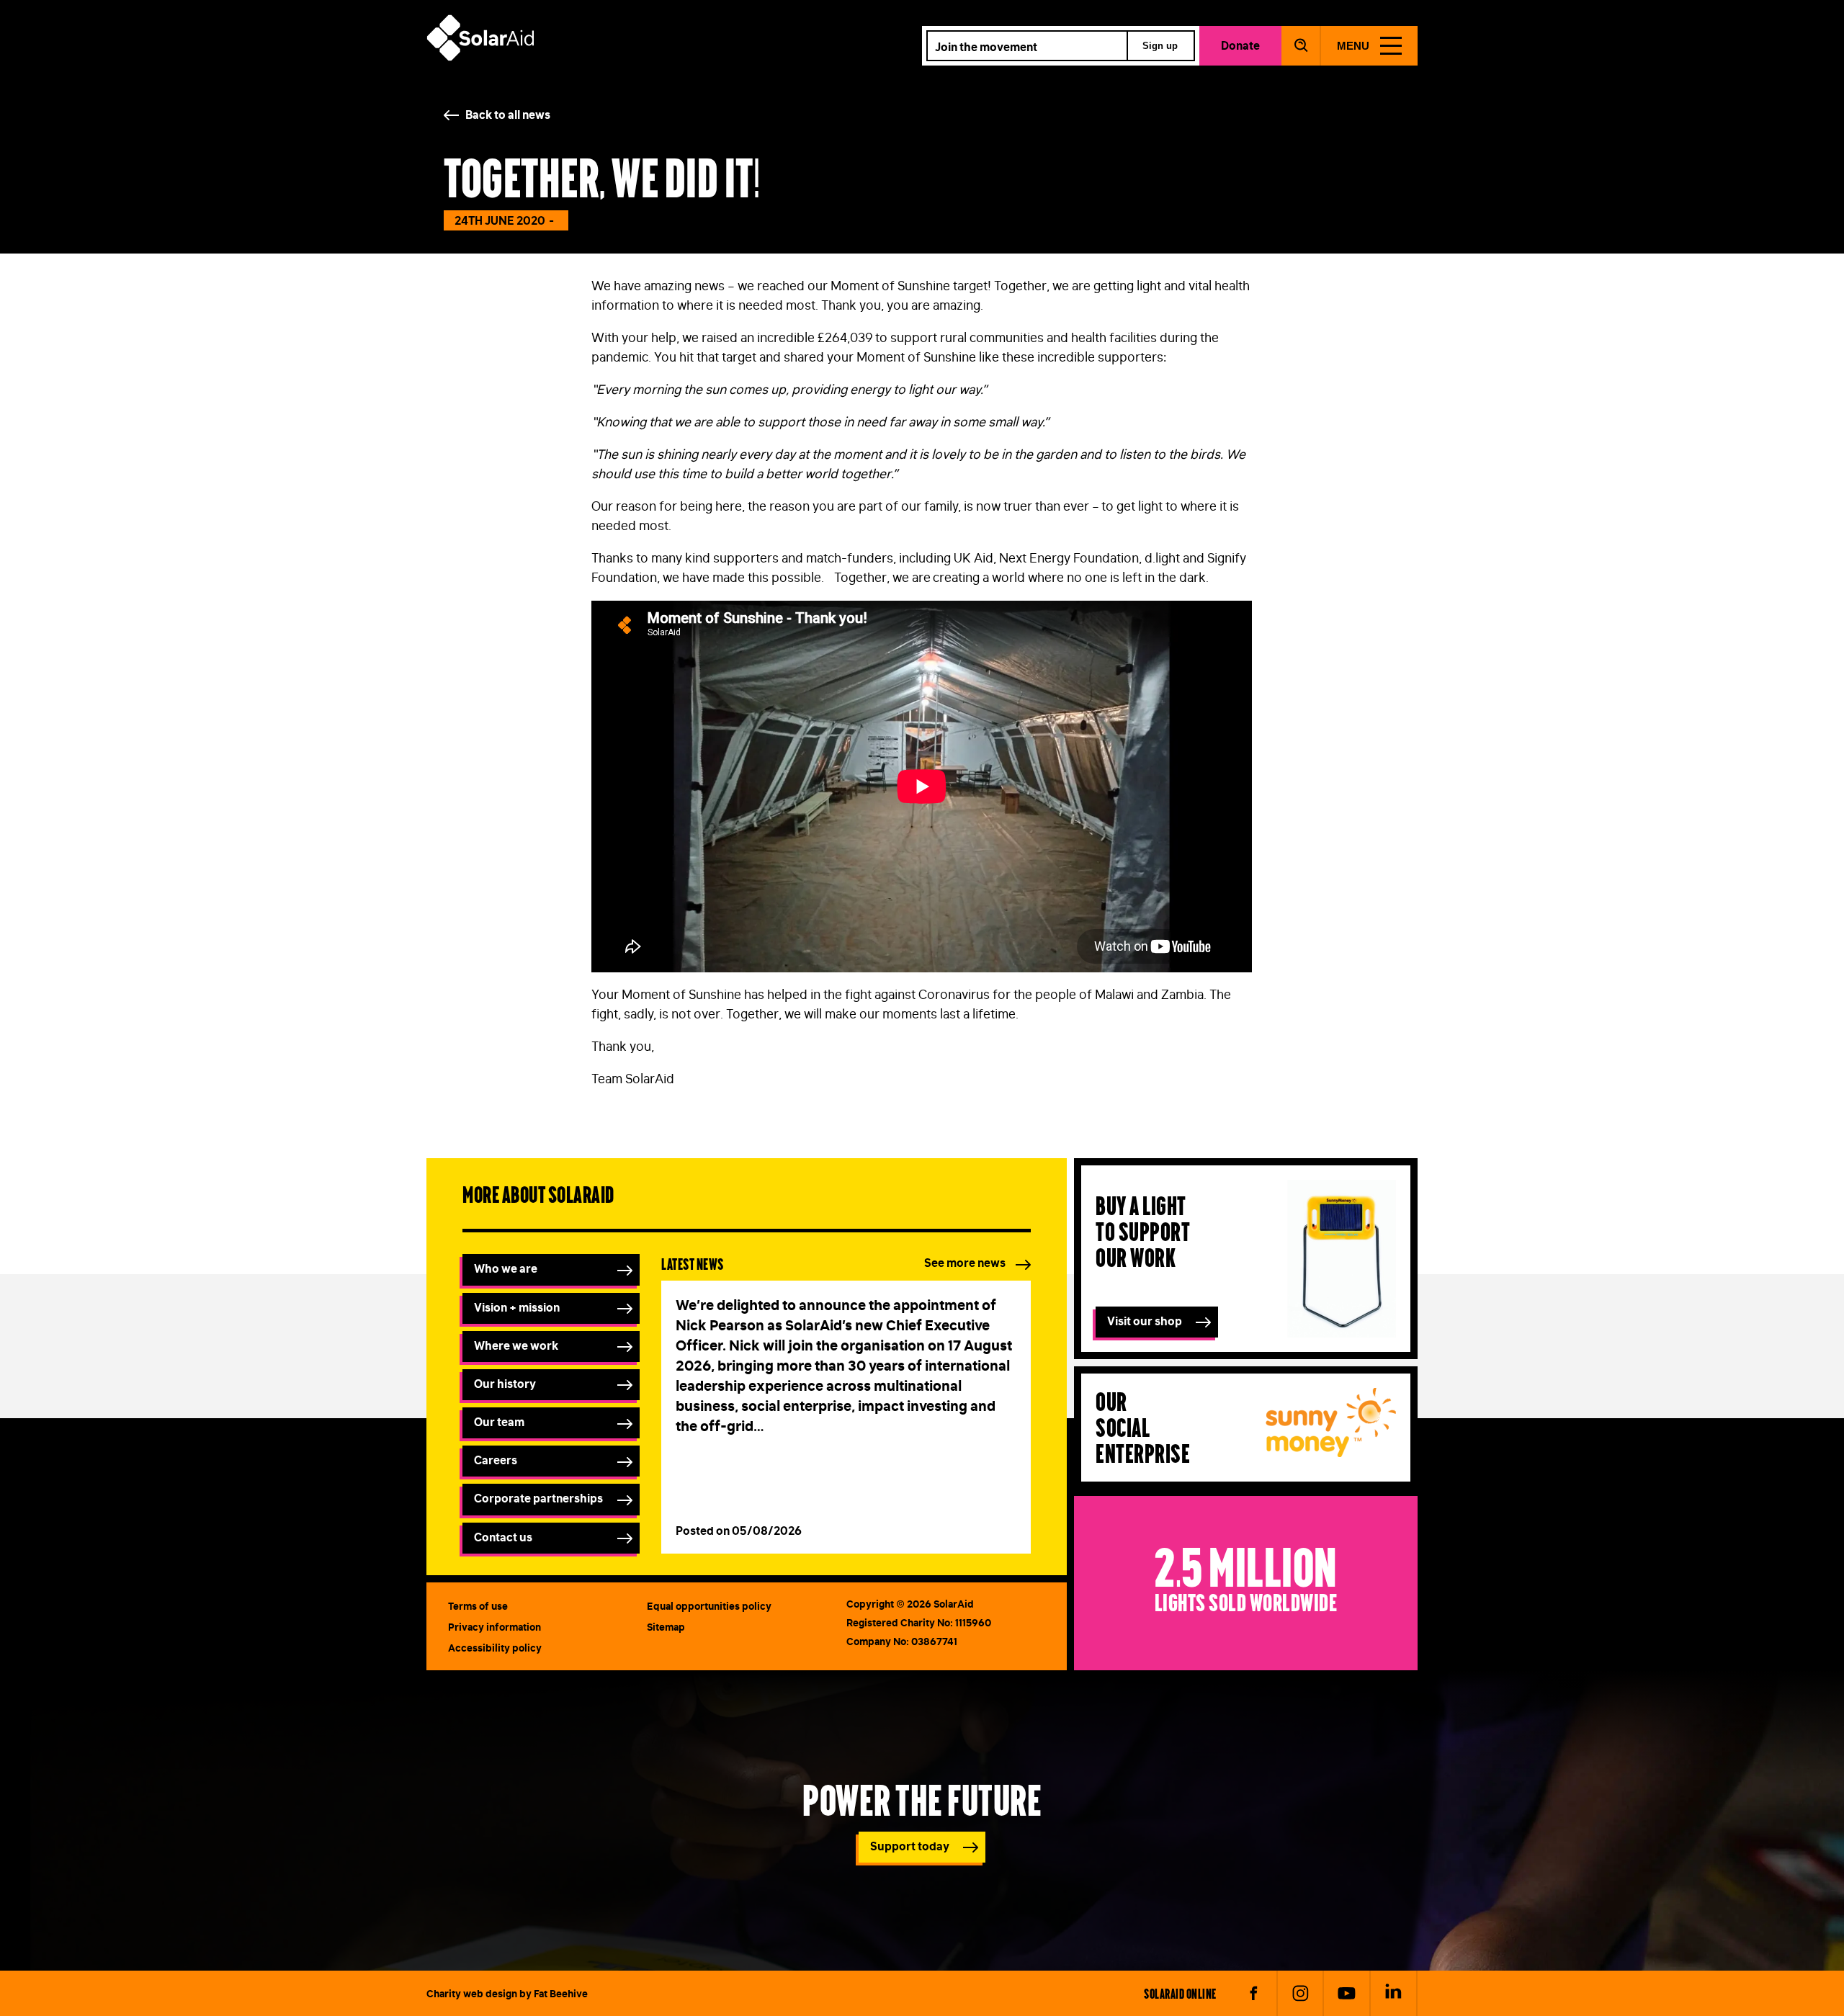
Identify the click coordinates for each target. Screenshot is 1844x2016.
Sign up (1160, 46)
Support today (910, 1846)
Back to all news (508, 115)
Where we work (516, 1345)
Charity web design (472, 1994)
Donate (1240, 45)
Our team (499, 1422)
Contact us (503, 1537)
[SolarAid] (480, 57)
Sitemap (666, 1627)
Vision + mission (517, 1307)
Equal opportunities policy (709, 1606)
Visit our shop (1145, 1321)
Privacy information (494, 1627)
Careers (496, 1460)
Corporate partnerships (538, 1498)
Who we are (506, 1268)
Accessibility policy (495, 1648)
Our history (505, 1384)
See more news (965, 1263)
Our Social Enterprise (1143, 1426)
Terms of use (478, 1606)
